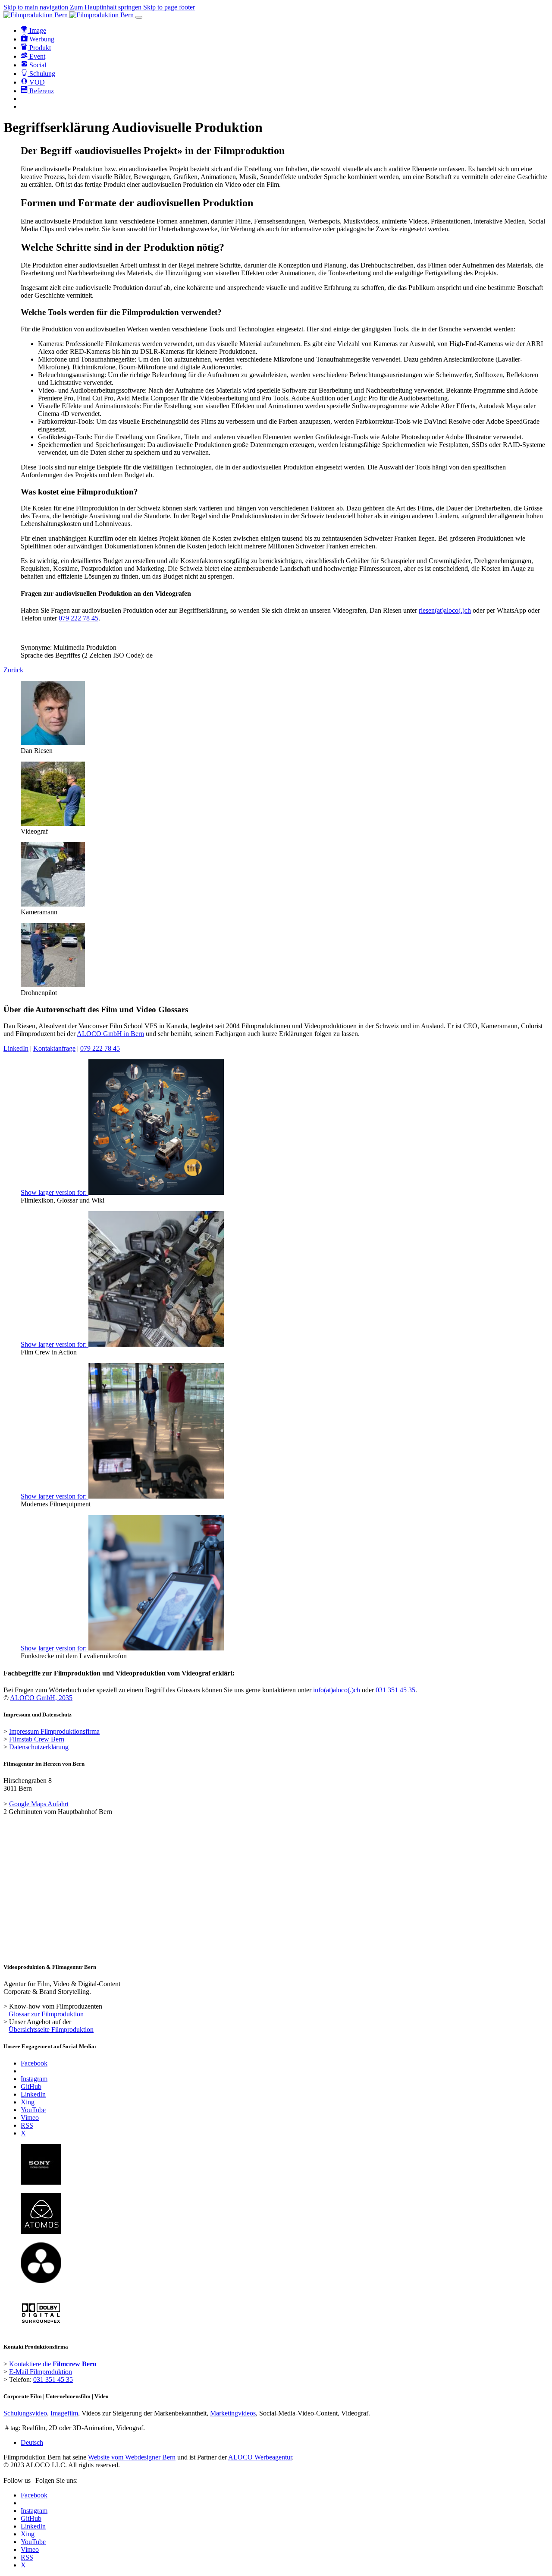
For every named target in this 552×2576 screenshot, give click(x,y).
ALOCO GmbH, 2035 (41, 1698)
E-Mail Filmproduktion (41, 2372)
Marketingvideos (233, 2413)
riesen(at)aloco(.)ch (445, 610)
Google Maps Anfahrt (39, 1804)
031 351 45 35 (395, 1690)
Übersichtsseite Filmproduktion (51, 2030)
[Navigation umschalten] (139, 17)
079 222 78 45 (78, 618)
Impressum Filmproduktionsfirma (54, 1731)
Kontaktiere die (53, 2364)
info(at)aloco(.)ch (337, 1690)
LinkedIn (16, 1048)
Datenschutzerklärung (39, 1747)
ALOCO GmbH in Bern (110, 1034)
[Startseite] (69, 15)
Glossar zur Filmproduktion (46, 2014)
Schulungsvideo (25, 2413)
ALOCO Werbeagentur (260, 2457)
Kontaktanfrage (54, 1048)
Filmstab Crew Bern (37, 1739)
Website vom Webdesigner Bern (132, 2457)
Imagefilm (64, 2413)
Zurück (13, 670)
